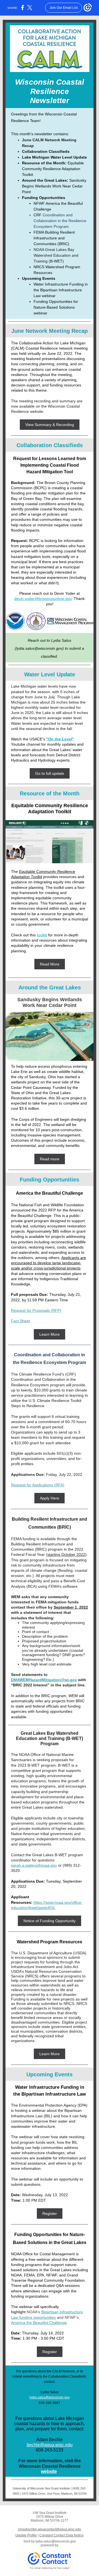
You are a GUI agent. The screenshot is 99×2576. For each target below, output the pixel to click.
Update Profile (26, 2535)
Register (50, 2213)
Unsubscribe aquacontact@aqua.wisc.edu (50, 2529)
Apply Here (50, 1498)
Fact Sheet (20, 1321)
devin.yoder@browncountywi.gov (43, 599)
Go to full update (50, 773)
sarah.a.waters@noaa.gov (34, 1865)
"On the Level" (60, 739)
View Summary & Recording (50, 425)
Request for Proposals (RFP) (36, 1310)
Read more (50, 1159)
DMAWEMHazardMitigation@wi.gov (44, 1680)
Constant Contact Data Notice (61, 2535)
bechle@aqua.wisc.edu (50, 2445)
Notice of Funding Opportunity (50, 1921)
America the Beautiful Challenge (39, 2323)
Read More (50, 964)
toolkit (42, 935)
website (49, 2471)
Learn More (50, 1334)
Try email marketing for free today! (50, 2568)
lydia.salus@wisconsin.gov (50, 2397)
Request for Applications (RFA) (38, 1485)
